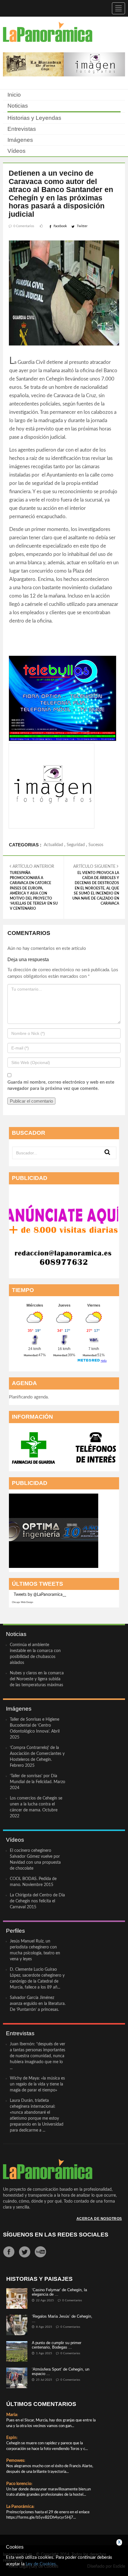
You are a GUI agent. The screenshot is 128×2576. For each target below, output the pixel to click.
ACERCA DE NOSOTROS (99, 2219)
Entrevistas (22, 129)
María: (12, 2415)
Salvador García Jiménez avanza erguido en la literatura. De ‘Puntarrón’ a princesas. (38, 2004)
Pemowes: (16, 2461)
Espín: (12, 2438)
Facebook (60, 226)
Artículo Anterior (34, 887)
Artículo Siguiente (96, 885)
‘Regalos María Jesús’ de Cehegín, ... (62, 2318)
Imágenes (20, 140)
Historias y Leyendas (34, 118)
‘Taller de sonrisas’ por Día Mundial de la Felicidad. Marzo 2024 (38, 1782)
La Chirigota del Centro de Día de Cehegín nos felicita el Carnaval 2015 (37, 1901)
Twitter (82, 226)
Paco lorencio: (19, 2484)
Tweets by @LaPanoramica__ (40, 1595)
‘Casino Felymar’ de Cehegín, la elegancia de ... (59, 2292)
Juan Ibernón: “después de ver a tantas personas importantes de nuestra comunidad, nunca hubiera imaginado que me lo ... (38, 2056)
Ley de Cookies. (41, 2564)
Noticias (18, 106)
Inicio (14, 95)
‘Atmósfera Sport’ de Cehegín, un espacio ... (61, 2371)
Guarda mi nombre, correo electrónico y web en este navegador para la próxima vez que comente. (61, 1085)
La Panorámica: (20, 2507)
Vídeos (17, 151)
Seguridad (76, 845)
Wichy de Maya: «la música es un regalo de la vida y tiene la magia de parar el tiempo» (37, 2084)
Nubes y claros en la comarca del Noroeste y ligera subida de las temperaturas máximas (37, 1679)
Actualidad (53, 845)
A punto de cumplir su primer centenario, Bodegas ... (57, 2345)
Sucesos (96, 845)
